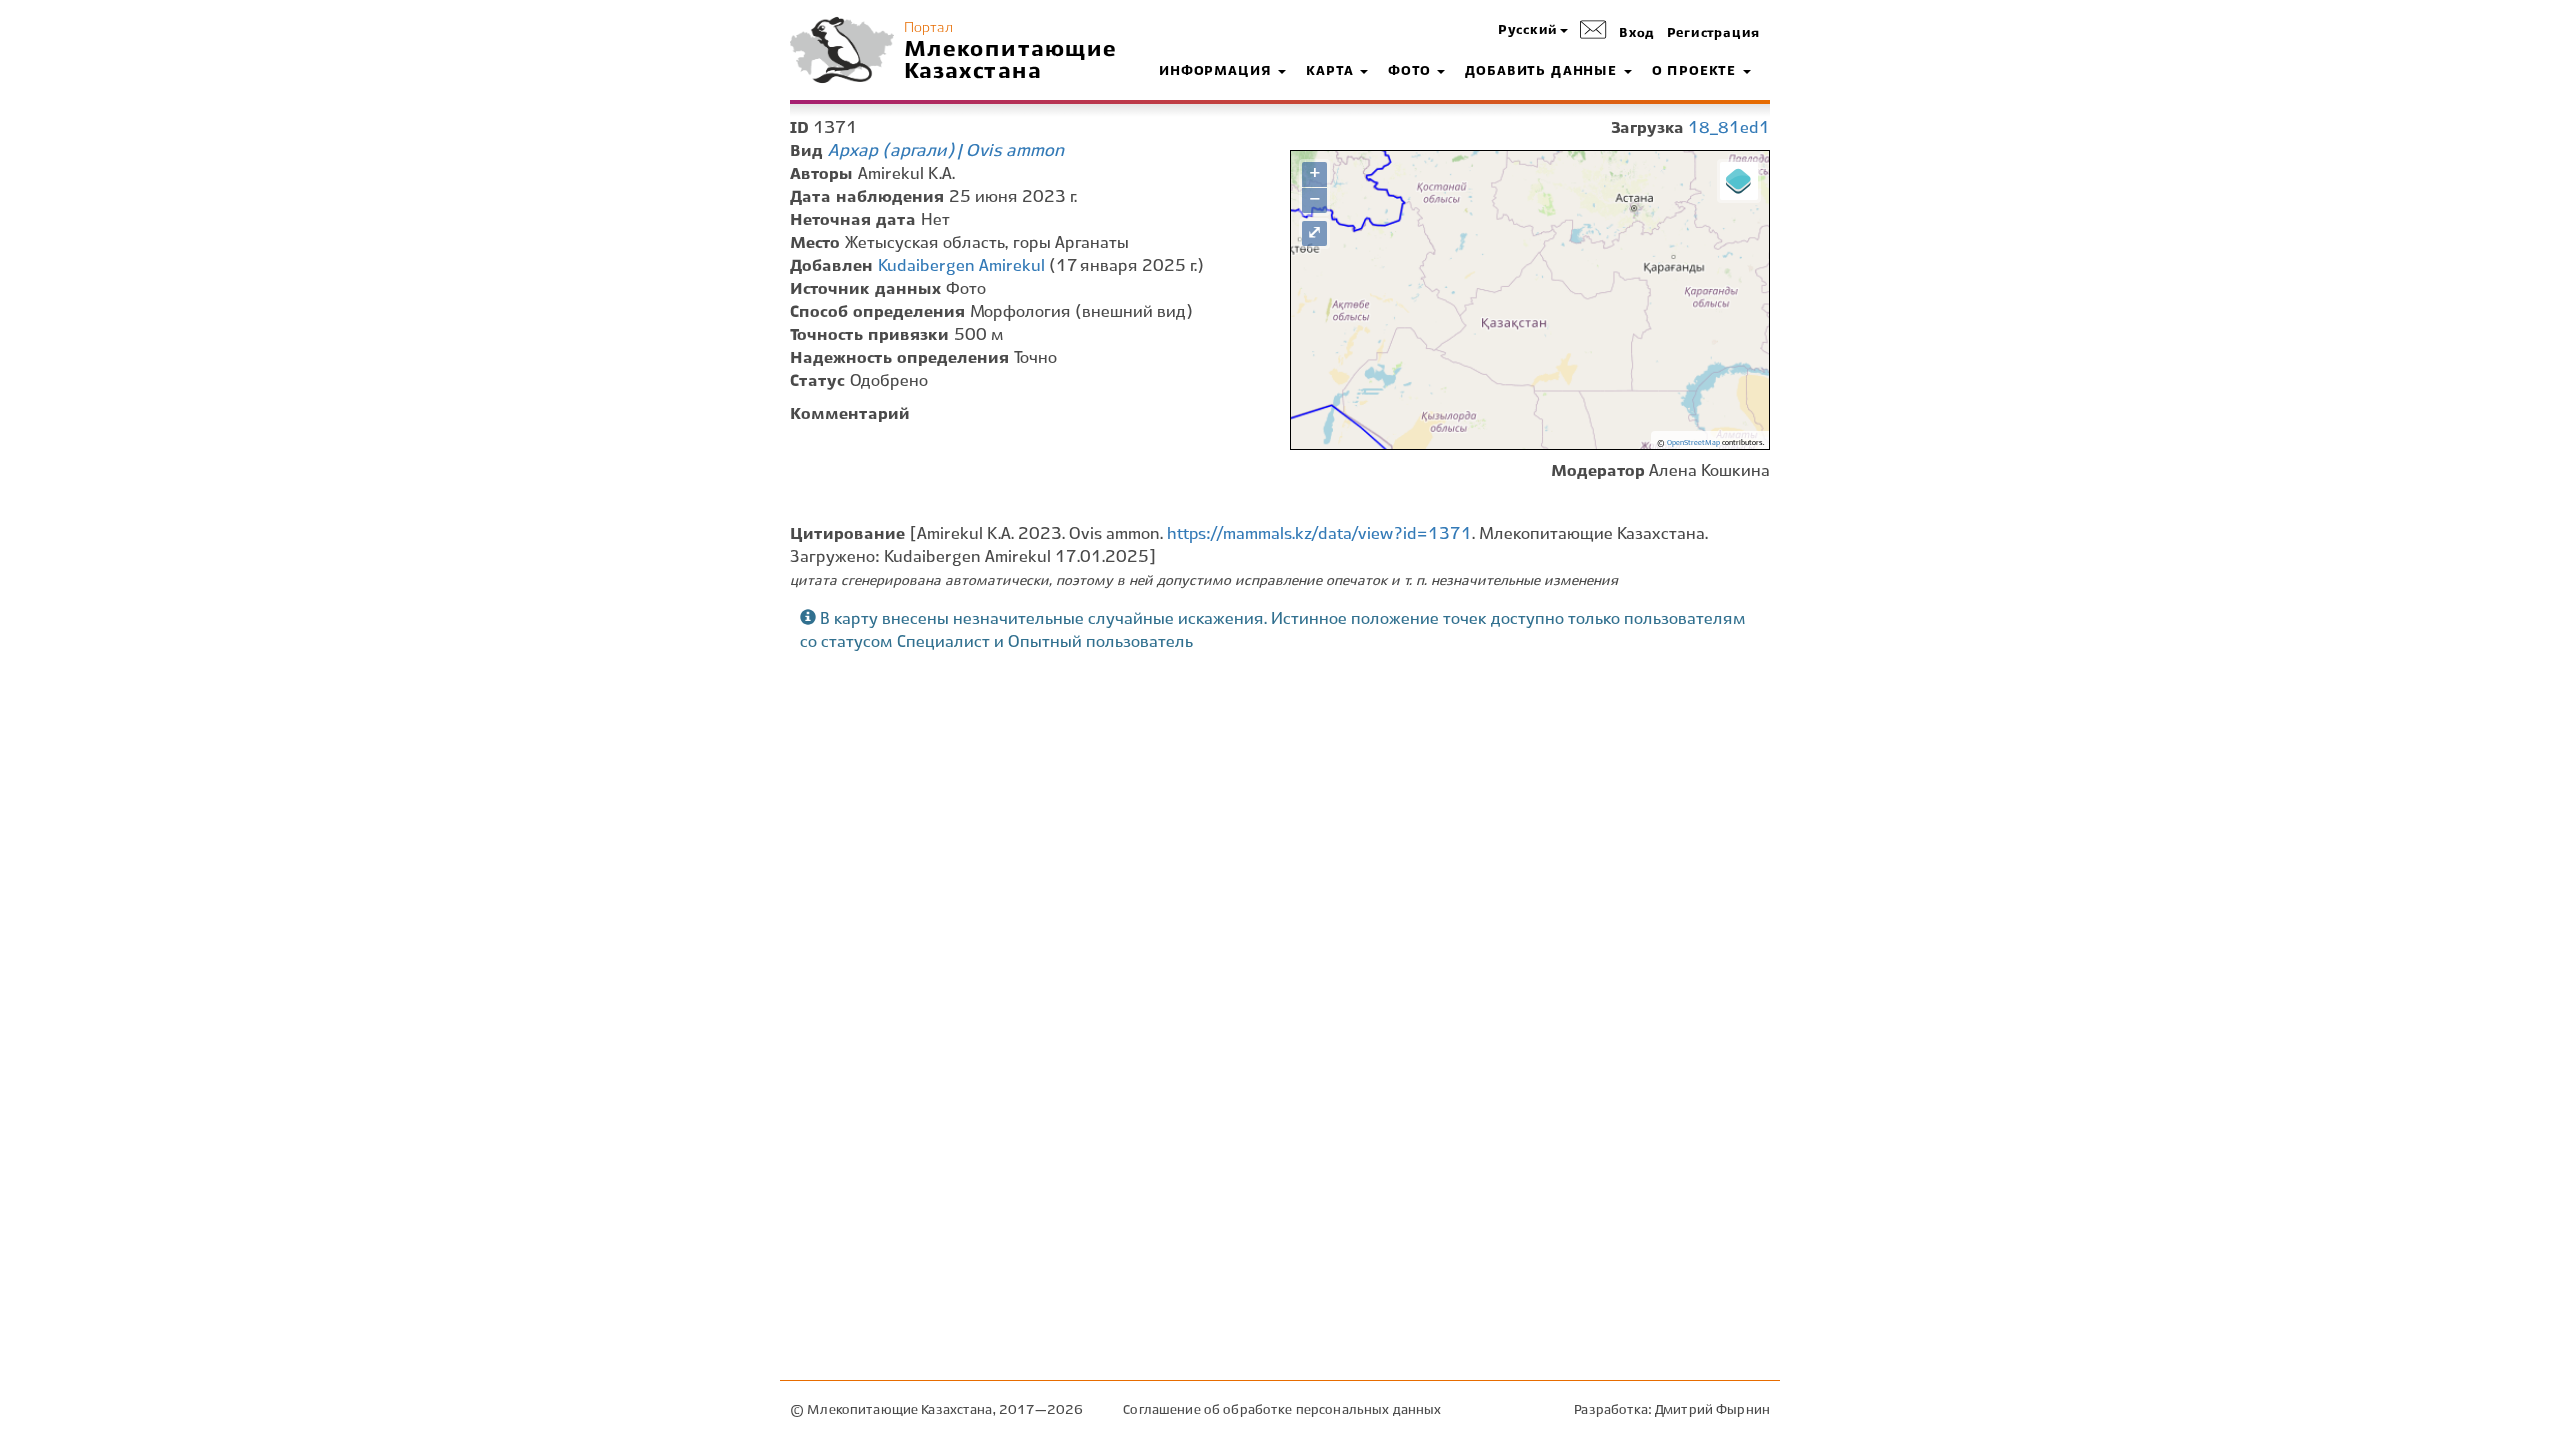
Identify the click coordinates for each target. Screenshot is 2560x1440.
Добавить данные (1543, 72)
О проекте (1696, 72)
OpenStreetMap (1693, 443)
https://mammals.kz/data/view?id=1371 (1319, 534)
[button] (1533, 31)
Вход (1637, 34)
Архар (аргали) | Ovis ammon (946, 151)
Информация (1217, 72)
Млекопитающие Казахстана (1011, 61)
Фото (1411, 72)
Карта (1332, 72)
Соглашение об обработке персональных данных (1282, 1410)
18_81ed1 (1729, 128)
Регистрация (1713, 34)
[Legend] (1739, 181)
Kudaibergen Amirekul (961, 266)
